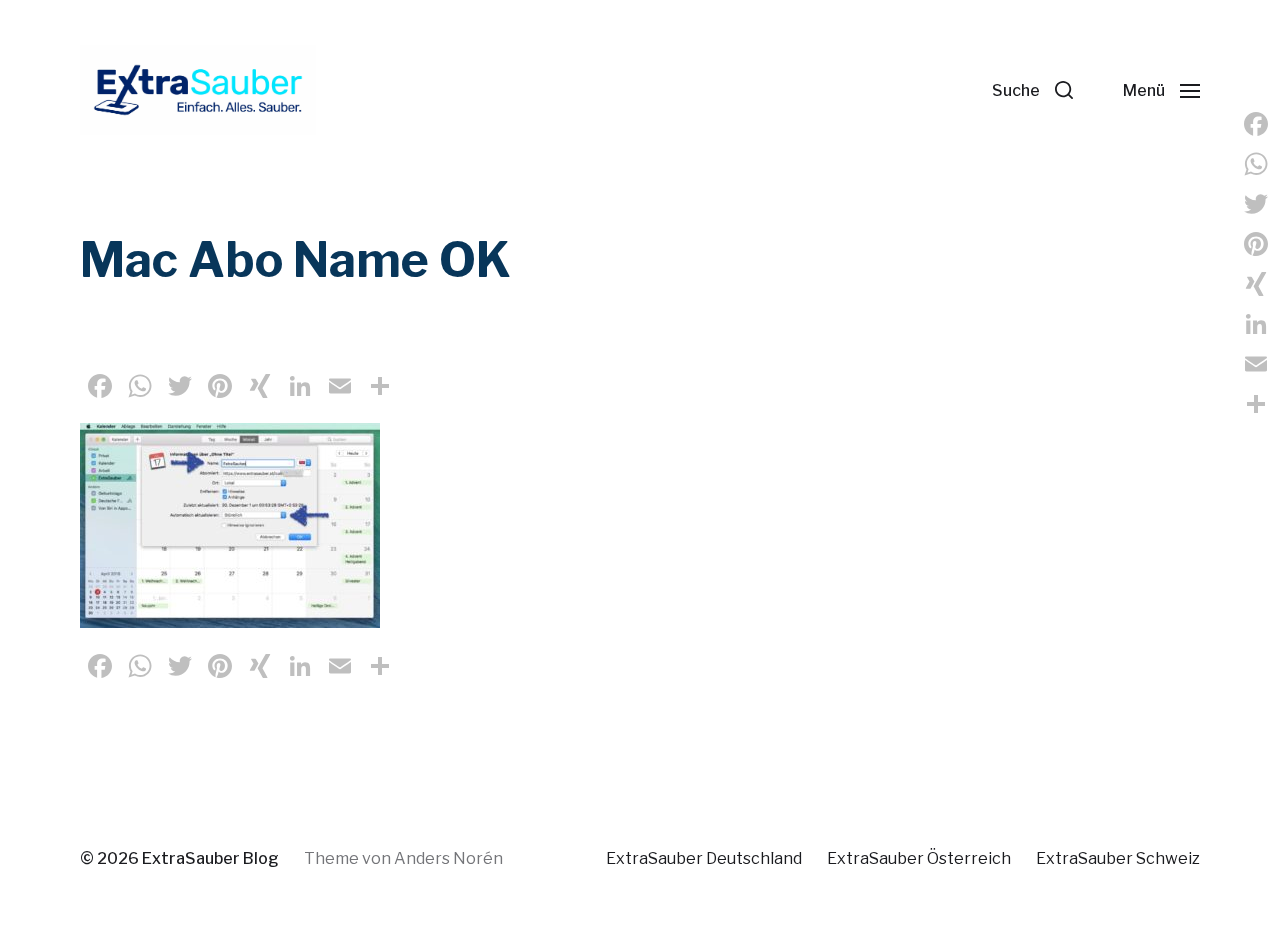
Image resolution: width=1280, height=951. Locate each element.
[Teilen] (1256, 404)
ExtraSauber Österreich (919, 858)
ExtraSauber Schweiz (1118, 858)
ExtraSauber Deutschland (704, 858)
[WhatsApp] (1256, 164)
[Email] (1256, 364)
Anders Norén (448, 858)
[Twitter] (1256, 204)
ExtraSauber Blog (210, 858)
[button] (1032, 90)
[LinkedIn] (1256, 324)
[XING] (1256, 284)
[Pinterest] (1256, 244)
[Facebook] (1256, 124)
